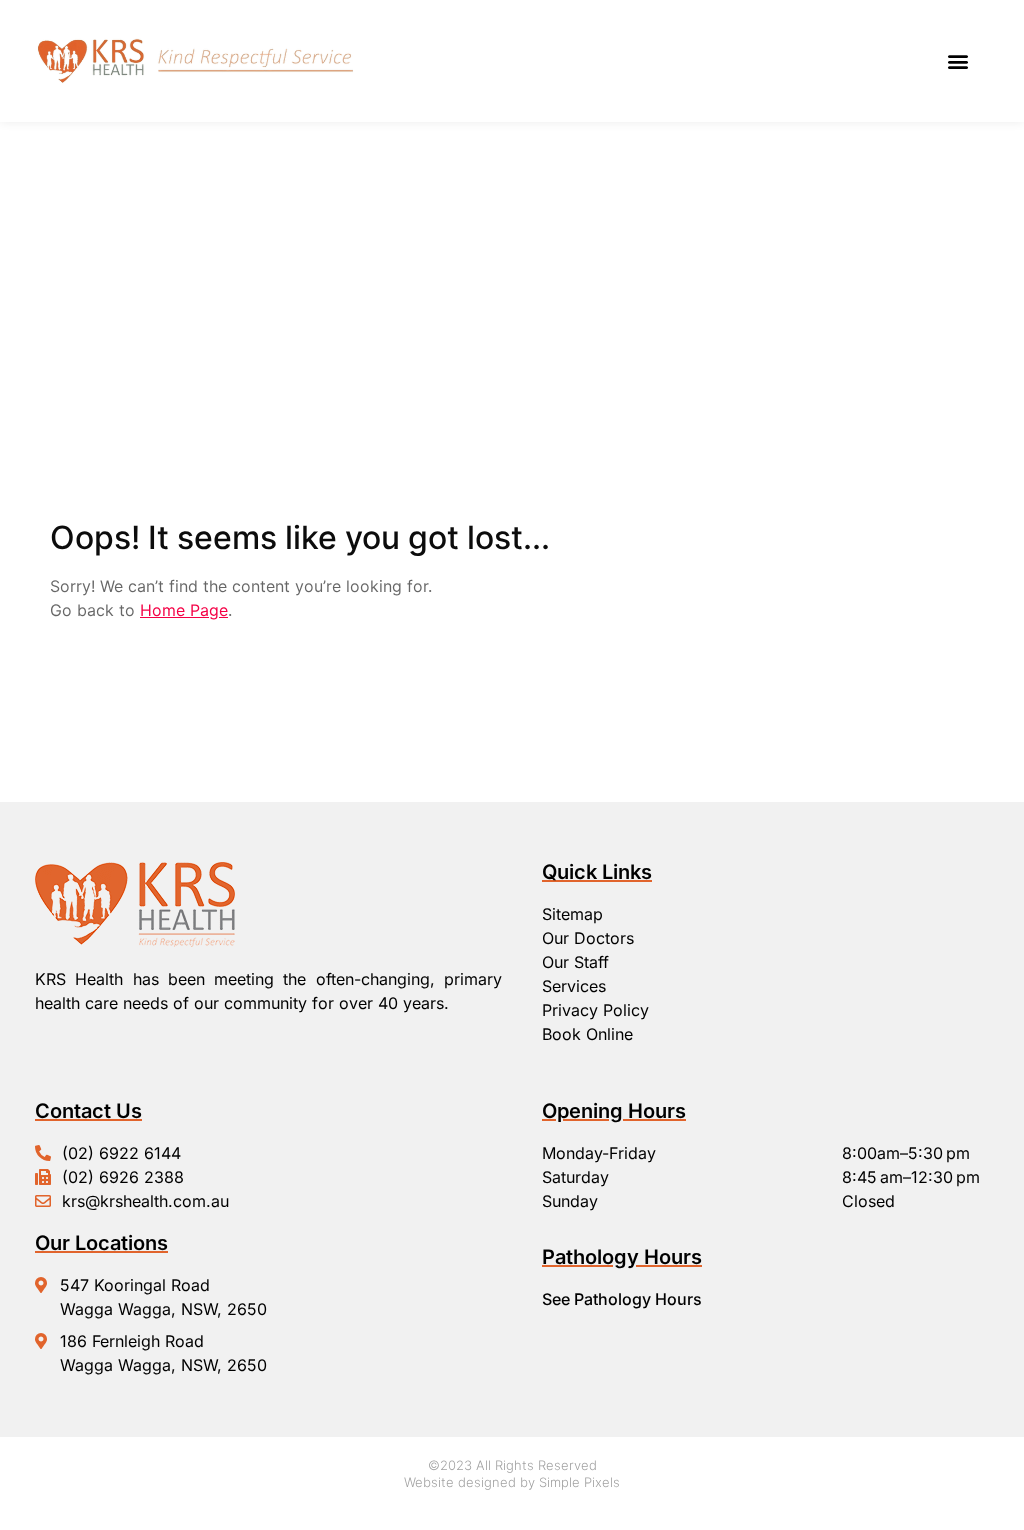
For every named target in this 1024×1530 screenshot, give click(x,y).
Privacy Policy (595, 1010)
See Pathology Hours (622, 1299)
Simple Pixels (579, 1482)
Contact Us (88, 1111)
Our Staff (575, 962)
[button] (957, 61)
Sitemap (572, 914)
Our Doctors (588, 938)
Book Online (587, 1034)
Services (574, 986)
